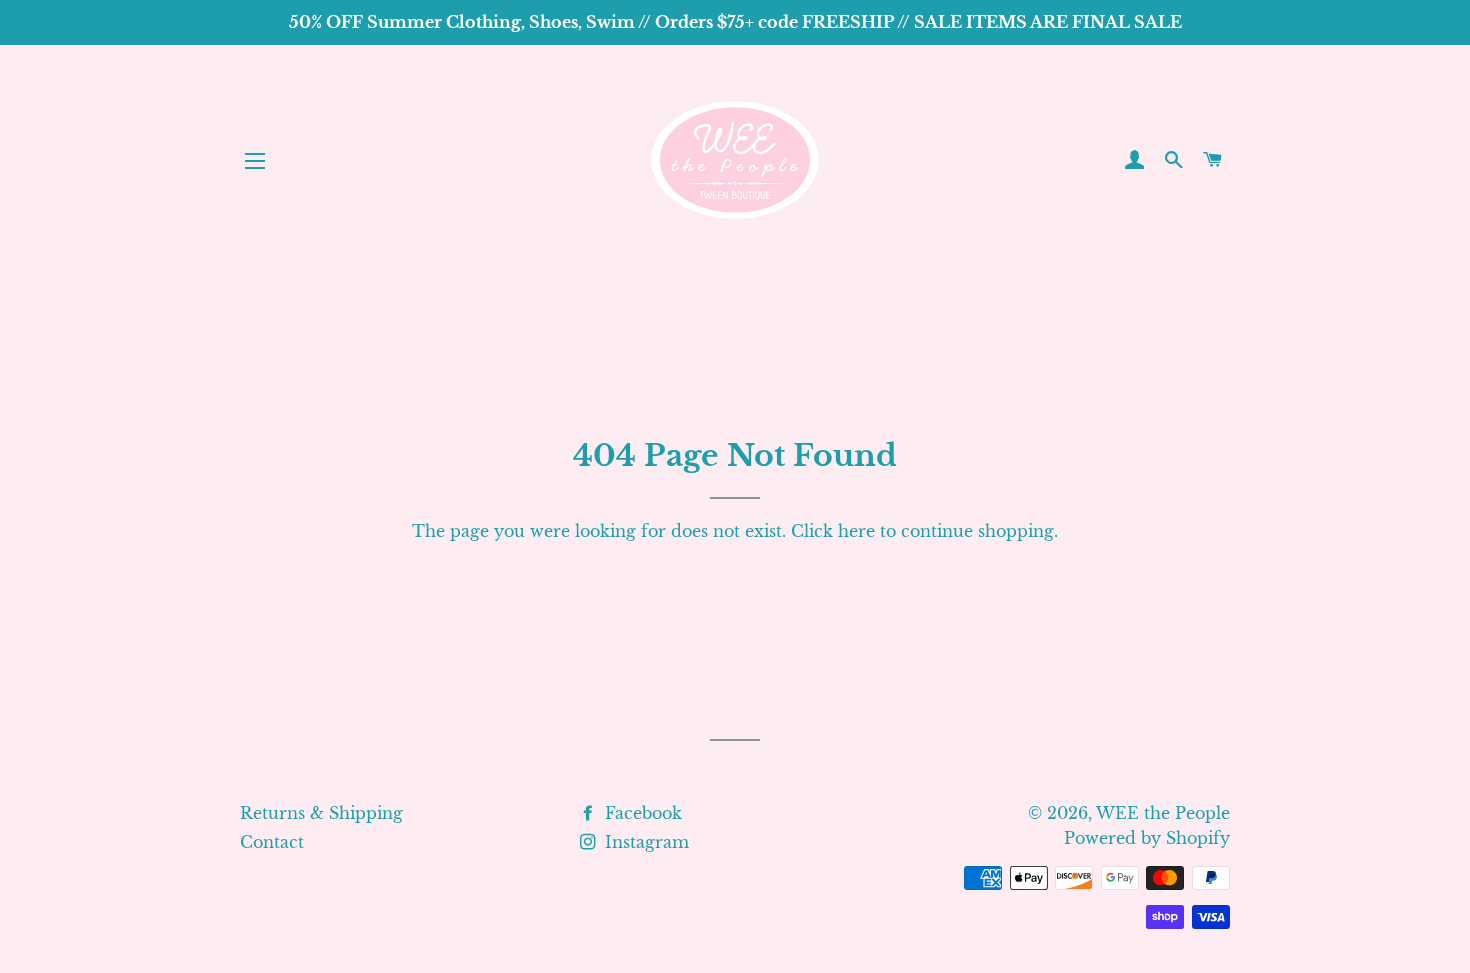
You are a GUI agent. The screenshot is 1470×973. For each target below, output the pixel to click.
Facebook (641, 813)
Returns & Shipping (321, 813)
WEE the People (1163, 813)
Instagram (644, 842)
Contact (272, 842)
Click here (833, 531)
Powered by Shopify (1147, 838)
